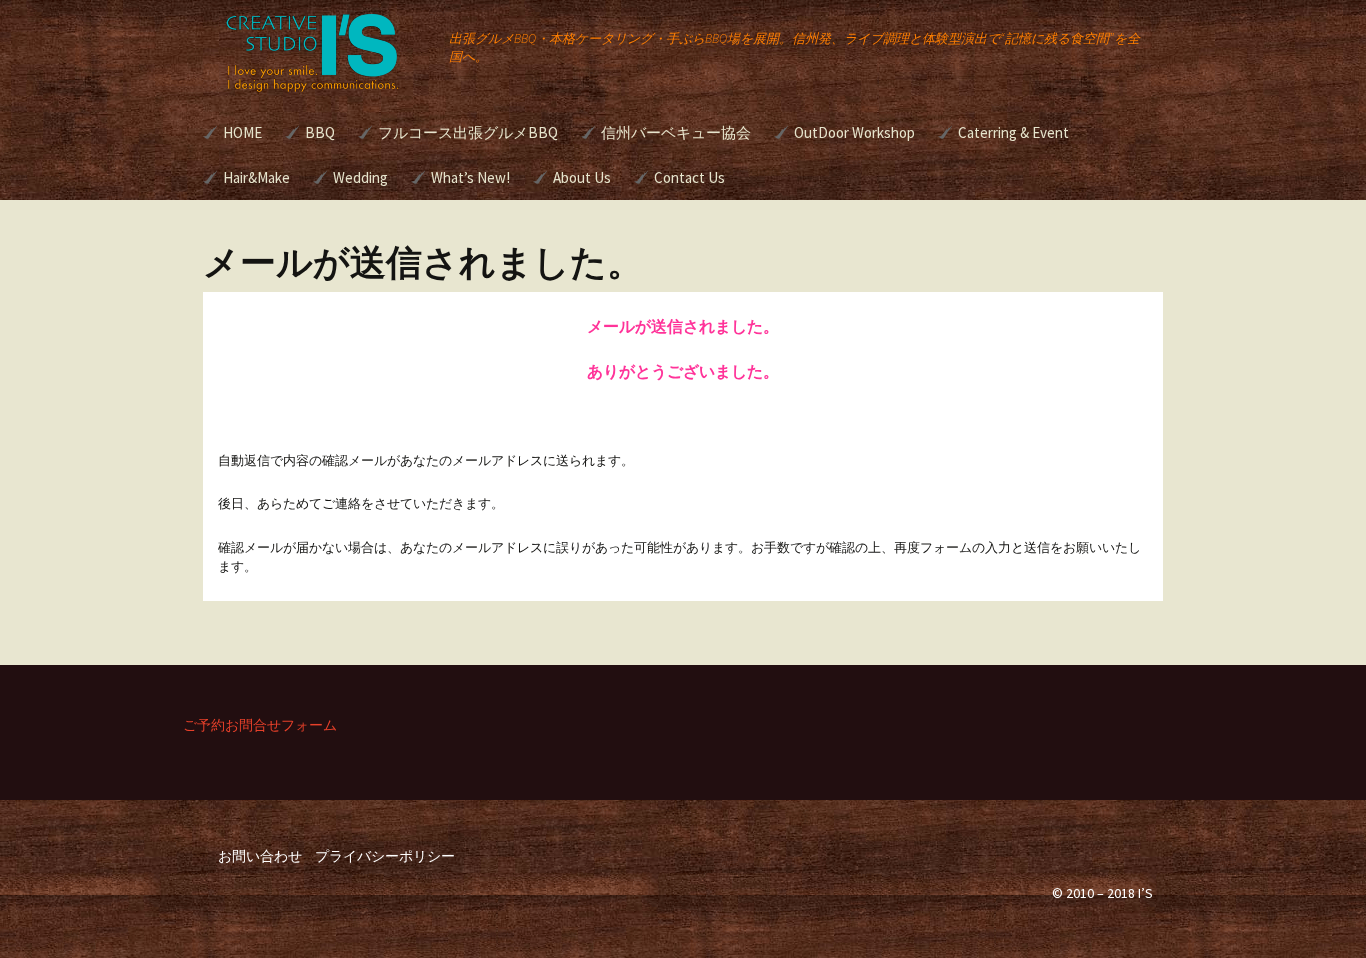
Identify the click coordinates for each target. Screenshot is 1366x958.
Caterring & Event (1013, 132)
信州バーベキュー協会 (676, 132)
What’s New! (470, 177)
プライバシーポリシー (385, 856)
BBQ (320, 132)
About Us (582, 177)
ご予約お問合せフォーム (260, 725)
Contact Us (689, 177)
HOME (242, 132)
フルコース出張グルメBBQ (468, 132)
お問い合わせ (260, 856)
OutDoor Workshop (854, 132)
